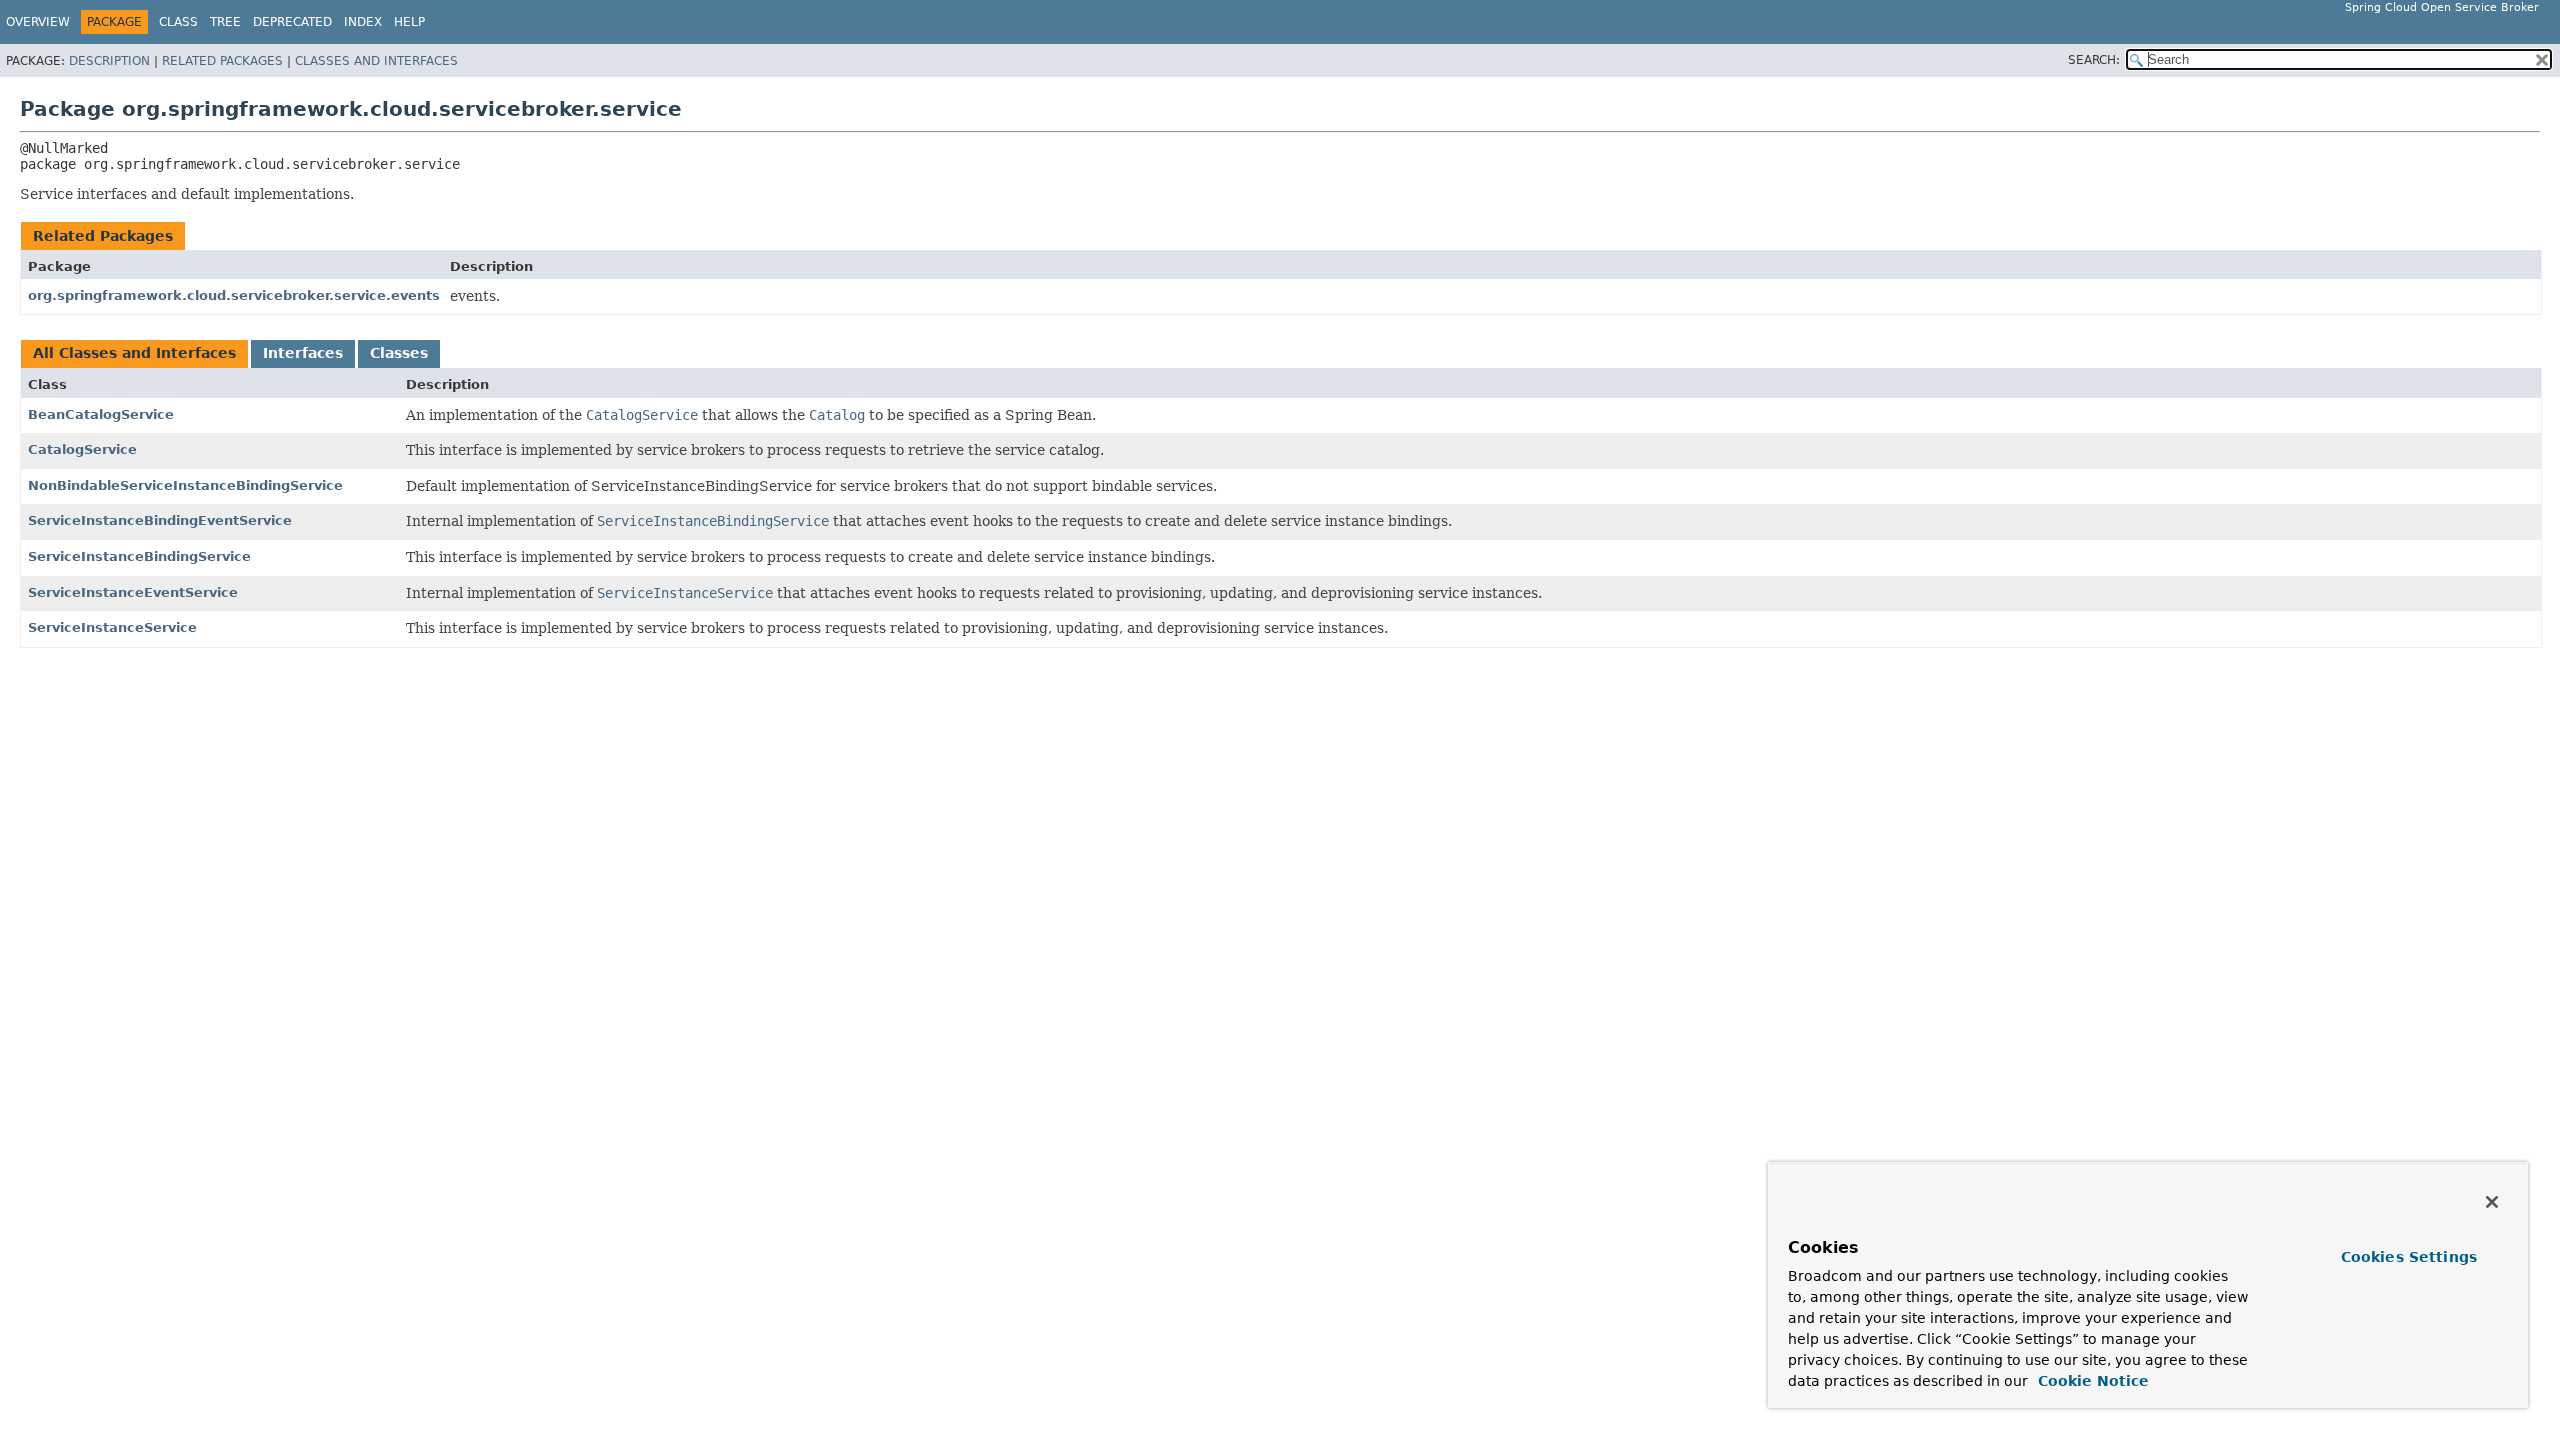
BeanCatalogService (101, 414)
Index (363, 22)
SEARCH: (2094, 60)
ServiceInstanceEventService (133, 592)
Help (409, 22)
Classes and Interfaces (376, 61)
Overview (38, 22)
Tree (225, 22)
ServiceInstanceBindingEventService (160, 520)
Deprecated (292, 22)
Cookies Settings (2409, 1257)
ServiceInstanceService (112, 627)
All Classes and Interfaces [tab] (134, 353)
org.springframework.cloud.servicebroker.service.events (234, 295)
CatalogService (82, 449)
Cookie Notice (2091, 1381)
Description (109, 61)
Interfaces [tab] (303, 353)
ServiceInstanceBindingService (139, 556)
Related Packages (222, 61)
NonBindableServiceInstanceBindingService (185, 485)
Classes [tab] (399, 353)
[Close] (2492, 1202)
